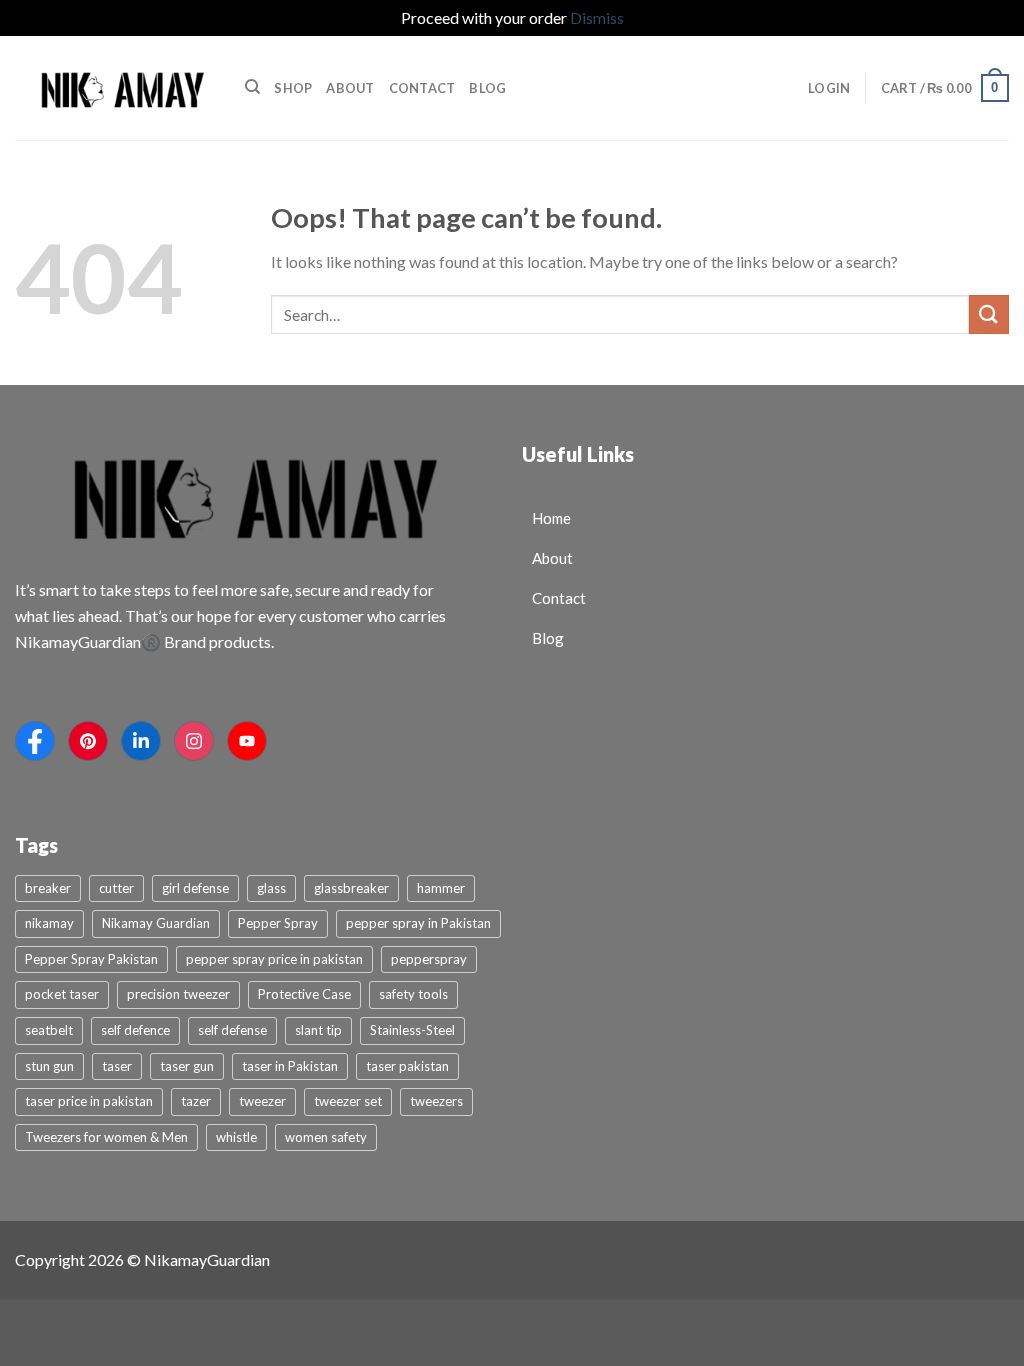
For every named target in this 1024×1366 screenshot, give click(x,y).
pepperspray (429, 959)
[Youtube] (247, 741)
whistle (236, 1137)
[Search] (252, 87)
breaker (48, 888)
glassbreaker (351, 888)
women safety (326, 1137)
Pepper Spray (278, 923)
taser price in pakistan (89, 1101)
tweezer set (348, 1101)
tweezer (262, 1101)
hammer (441, 888)
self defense (232, 1030)
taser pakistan (407, 1066)
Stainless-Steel (412, 1030)
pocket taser (62, 994)
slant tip (318, 1030)
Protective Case (304, 994)
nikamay (49, 923)
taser (117, 1066)
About (350, 88)
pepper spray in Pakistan (418, 923)
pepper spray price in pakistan (274, 959)
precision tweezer (178, 994)
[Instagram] (194, 741)
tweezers (436, 1101)
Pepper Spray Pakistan (91, 959)
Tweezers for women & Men (106, 1137)
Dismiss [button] (597, 17)
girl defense (195, 888)
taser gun (187, 1066)
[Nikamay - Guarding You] (115, 87)
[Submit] (989, 314)
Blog (487, 88)
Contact (422, 88)
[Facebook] (35, 741)
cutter (116, 888)
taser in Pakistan (290, 1066)
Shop (293, 88)
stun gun (49, 1066)
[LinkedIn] (141, 741)
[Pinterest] (88, 741)
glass (271, 888)
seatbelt (49, 1030)
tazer (196, 1101)
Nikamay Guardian (156, 923)
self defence (135, 1030)
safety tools (413, 994)
